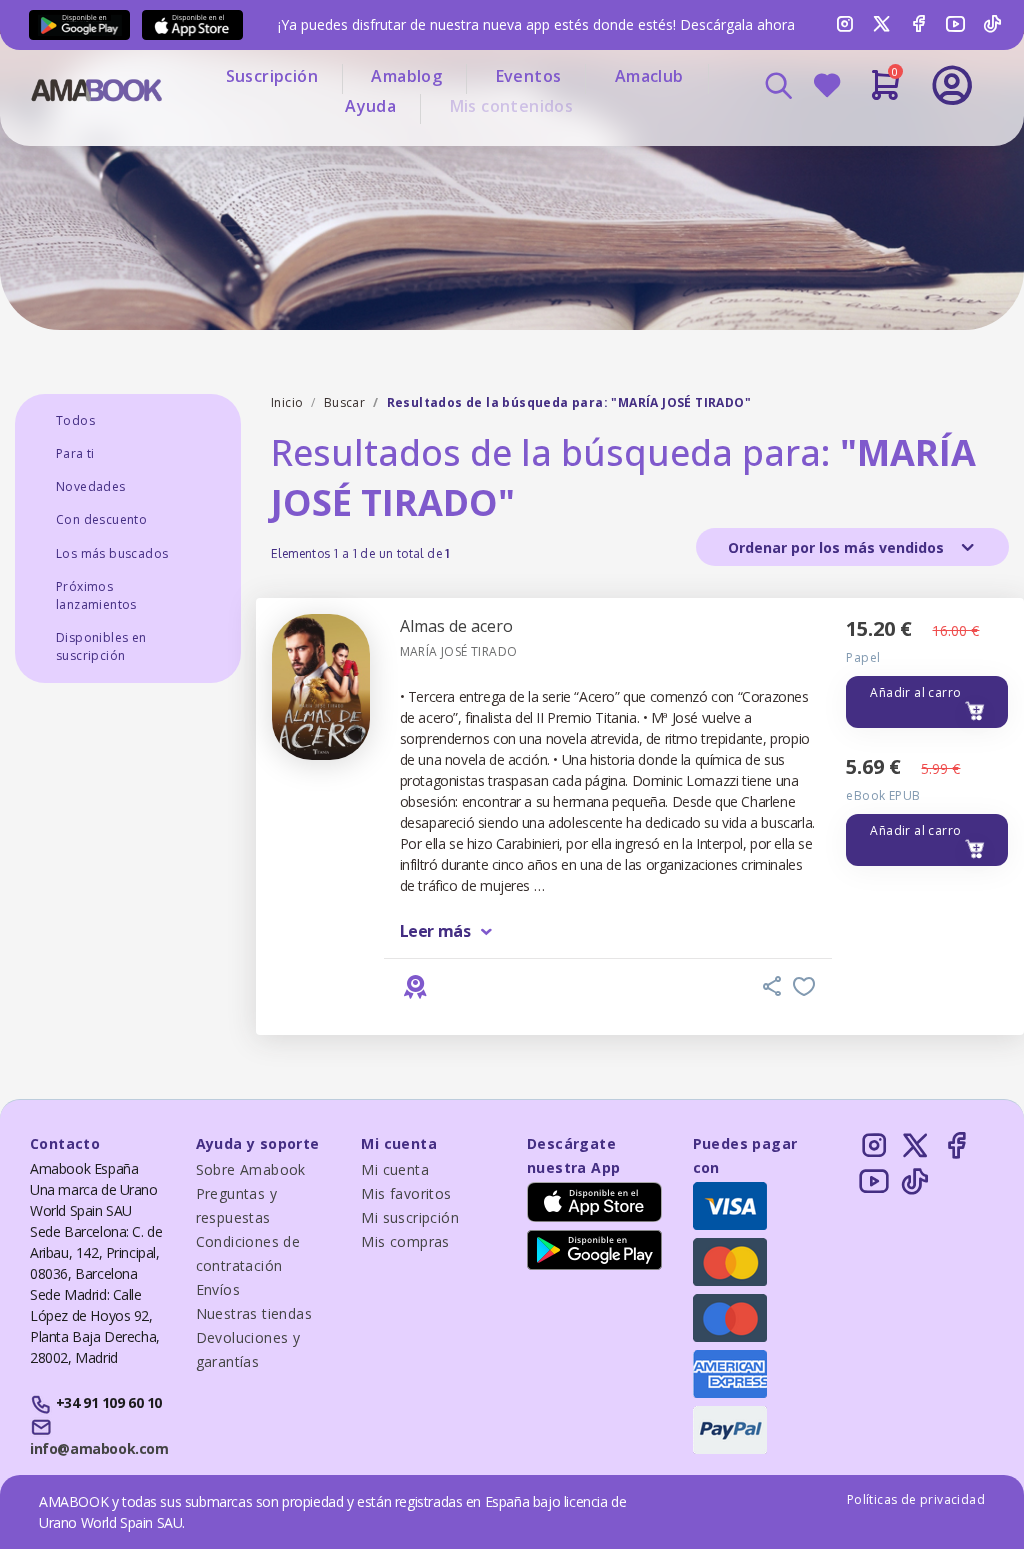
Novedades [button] (91, 486)
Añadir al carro (915, 692)
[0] (885, 93)
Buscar (344, 402)
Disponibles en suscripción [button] (101, 646)
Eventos (529, 76)
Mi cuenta (395, 1169)
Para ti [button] (75, 453)
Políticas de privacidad (916, 1499)
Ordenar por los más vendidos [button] (838, 547)
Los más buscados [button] (112, 553)
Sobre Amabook (251, 1169)
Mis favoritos (406, 1193)
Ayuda (370, 106)
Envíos (218, 1289)
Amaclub (649, 76)
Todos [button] (75, 420)
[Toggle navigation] (885, 140)
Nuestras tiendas (254, 1313)
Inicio (287, 402)
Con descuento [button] (101, 519)
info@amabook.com (99, 1448)
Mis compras (405, 1241)
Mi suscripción (410, 1217)
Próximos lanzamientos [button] (96, 595)
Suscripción (272, 76)
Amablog (406, 76)
